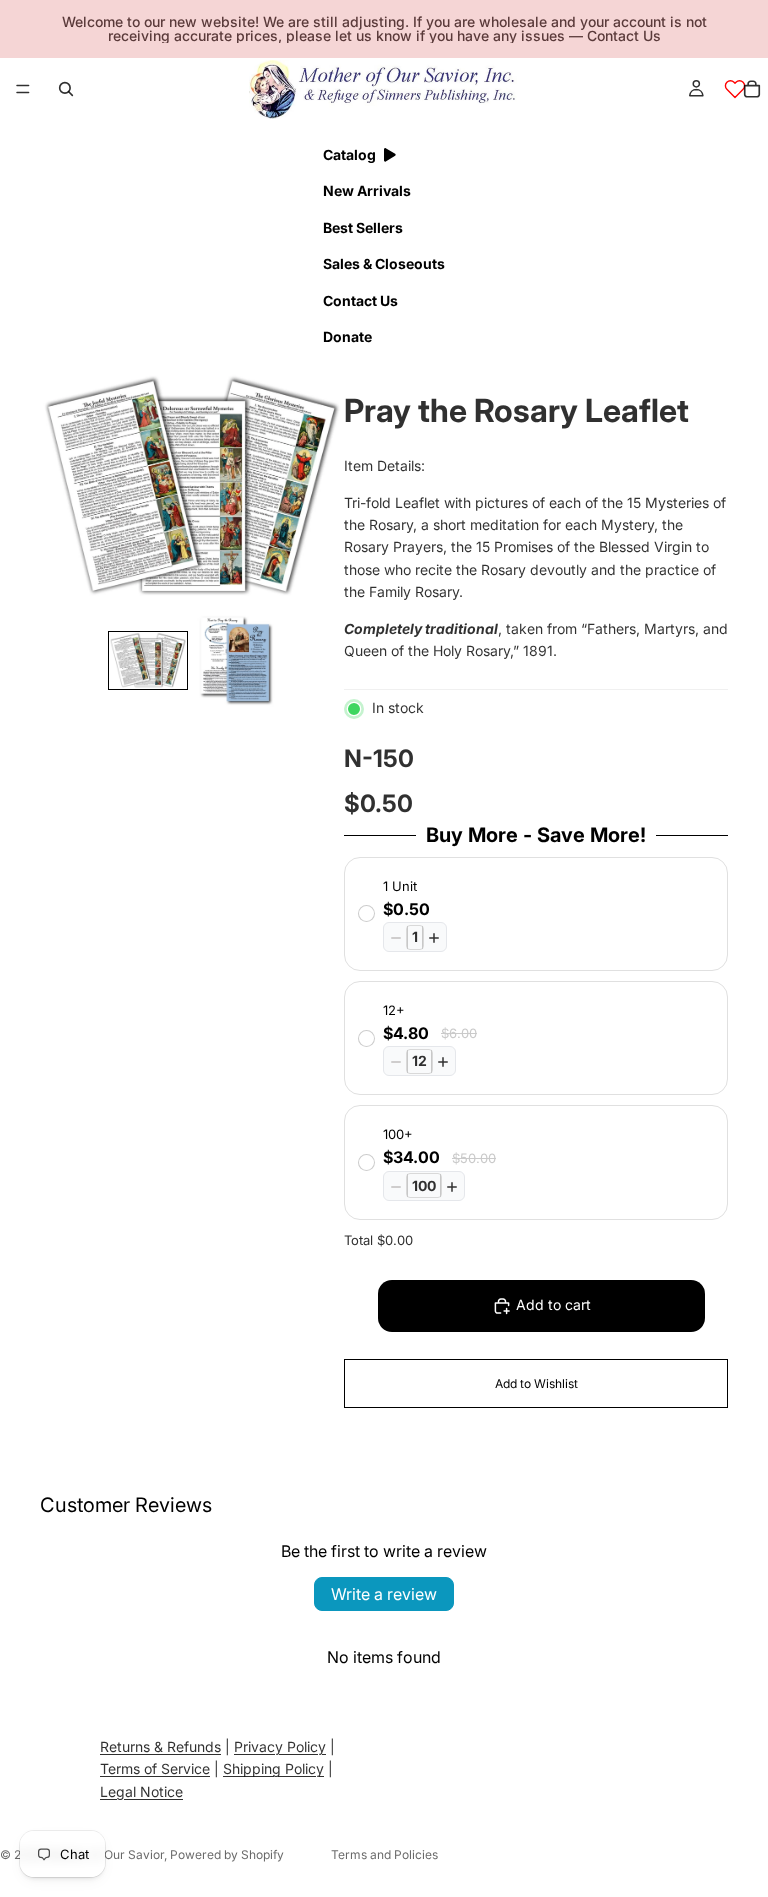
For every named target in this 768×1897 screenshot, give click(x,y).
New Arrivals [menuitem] (367, 190)
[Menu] (23, 89)
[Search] (66, 89)
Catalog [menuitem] (349, 154)
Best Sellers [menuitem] (363, 227)
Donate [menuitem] (347, 336)
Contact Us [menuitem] (360, 300)
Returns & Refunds (160, 1746)
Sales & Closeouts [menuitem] (384, 263)
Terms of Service (155, 1769)
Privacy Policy (280, 1746)
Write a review (384, 1594)
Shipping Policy (273, 1769)
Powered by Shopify (227, 1854)
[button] (148, 661)
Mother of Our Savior (105, 1854)
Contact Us (624, 35)
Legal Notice (141, 1791)
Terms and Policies (384, 1854)
